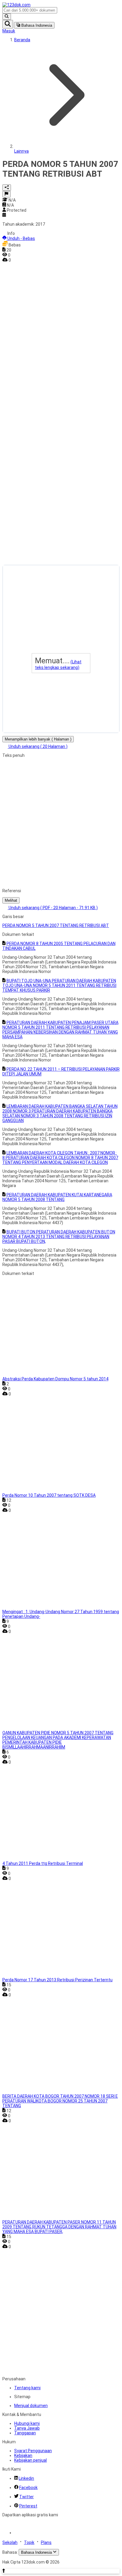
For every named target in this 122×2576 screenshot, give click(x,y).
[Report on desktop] (7, 194)
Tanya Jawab (27, 2428)
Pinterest (28, 2506)
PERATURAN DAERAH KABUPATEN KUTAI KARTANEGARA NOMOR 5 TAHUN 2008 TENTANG (57, 1197)
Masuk (9, 31)
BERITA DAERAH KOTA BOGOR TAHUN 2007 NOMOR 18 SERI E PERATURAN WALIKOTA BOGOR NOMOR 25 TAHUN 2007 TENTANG (60, 2101)
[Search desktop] (7, 17)
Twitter (27, 2497)
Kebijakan (23, 2455)
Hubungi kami (27, 2423)
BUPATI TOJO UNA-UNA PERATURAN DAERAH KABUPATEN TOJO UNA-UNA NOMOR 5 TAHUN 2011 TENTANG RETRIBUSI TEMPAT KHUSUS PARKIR (59, 985)
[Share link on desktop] (7, 188)
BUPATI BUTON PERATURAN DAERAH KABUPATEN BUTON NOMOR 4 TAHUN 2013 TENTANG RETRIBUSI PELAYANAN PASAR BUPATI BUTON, (59, 1237)
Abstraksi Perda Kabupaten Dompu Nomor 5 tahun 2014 (55, 1379)
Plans (46, 2542)
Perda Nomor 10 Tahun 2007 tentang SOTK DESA (49, 1495)
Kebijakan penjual (30, 2460)
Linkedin (26, 2478)
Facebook (28, 2488)
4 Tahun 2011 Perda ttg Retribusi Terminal (43, 1863)
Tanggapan (25, 2433)
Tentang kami (27, 2388)
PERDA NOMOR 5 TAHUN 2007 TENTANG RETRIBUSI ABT (56, 925)
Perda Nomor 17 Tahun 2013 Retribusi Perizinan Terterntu (57, 1980)
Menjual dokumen (31, 2406)
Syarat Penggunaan (33, 2451)
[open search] (8, 24)
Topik (29, 2542)
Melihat (11, 900)
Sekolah (10, 2542)
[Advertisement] (26, 352)
